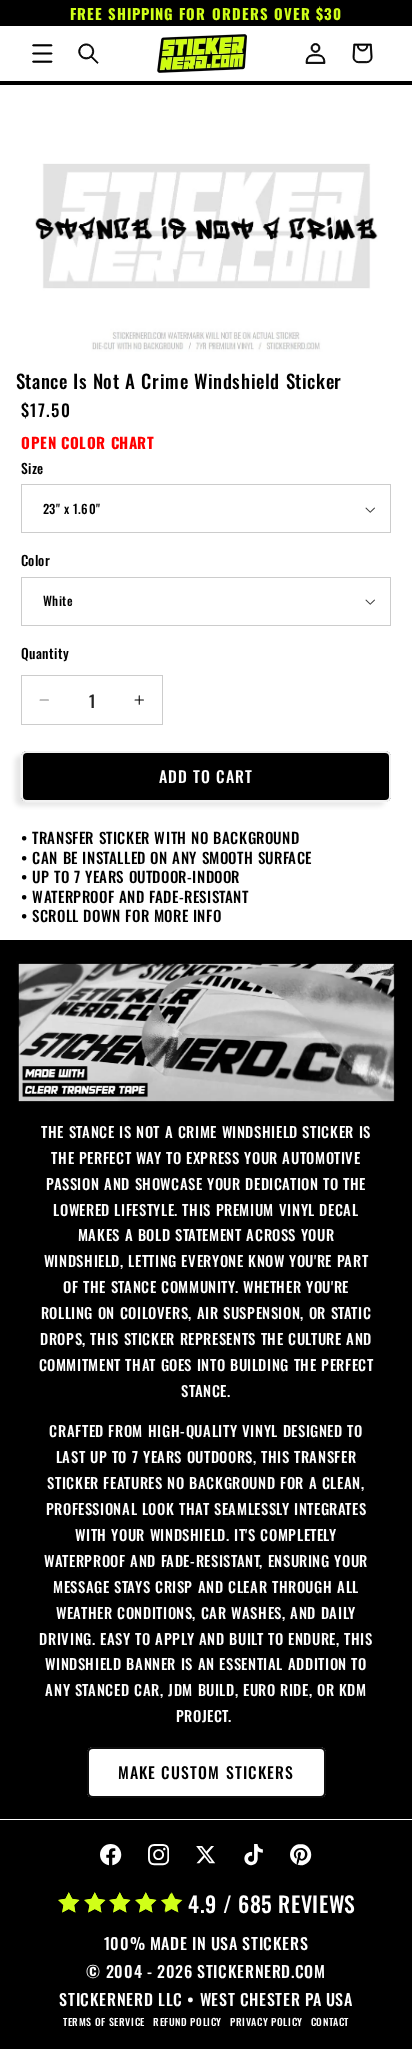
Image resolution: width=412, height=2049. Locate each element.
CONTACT (330, 2021)
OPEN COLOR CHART (88, 442)
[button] (42, 53)
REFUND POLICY (187, 2021)
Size (32, 468)
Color (35, 560)
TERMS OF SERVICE (104, 2021)
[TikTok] (253, 1855)
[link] (206, 1032)
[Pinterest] (301, 1855)
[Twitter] (206, 1855)
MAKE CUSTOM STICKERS (206, 1772)
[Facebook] (111, 1855)
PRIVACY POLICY (266, 2021)
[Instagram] (158, 1855)
